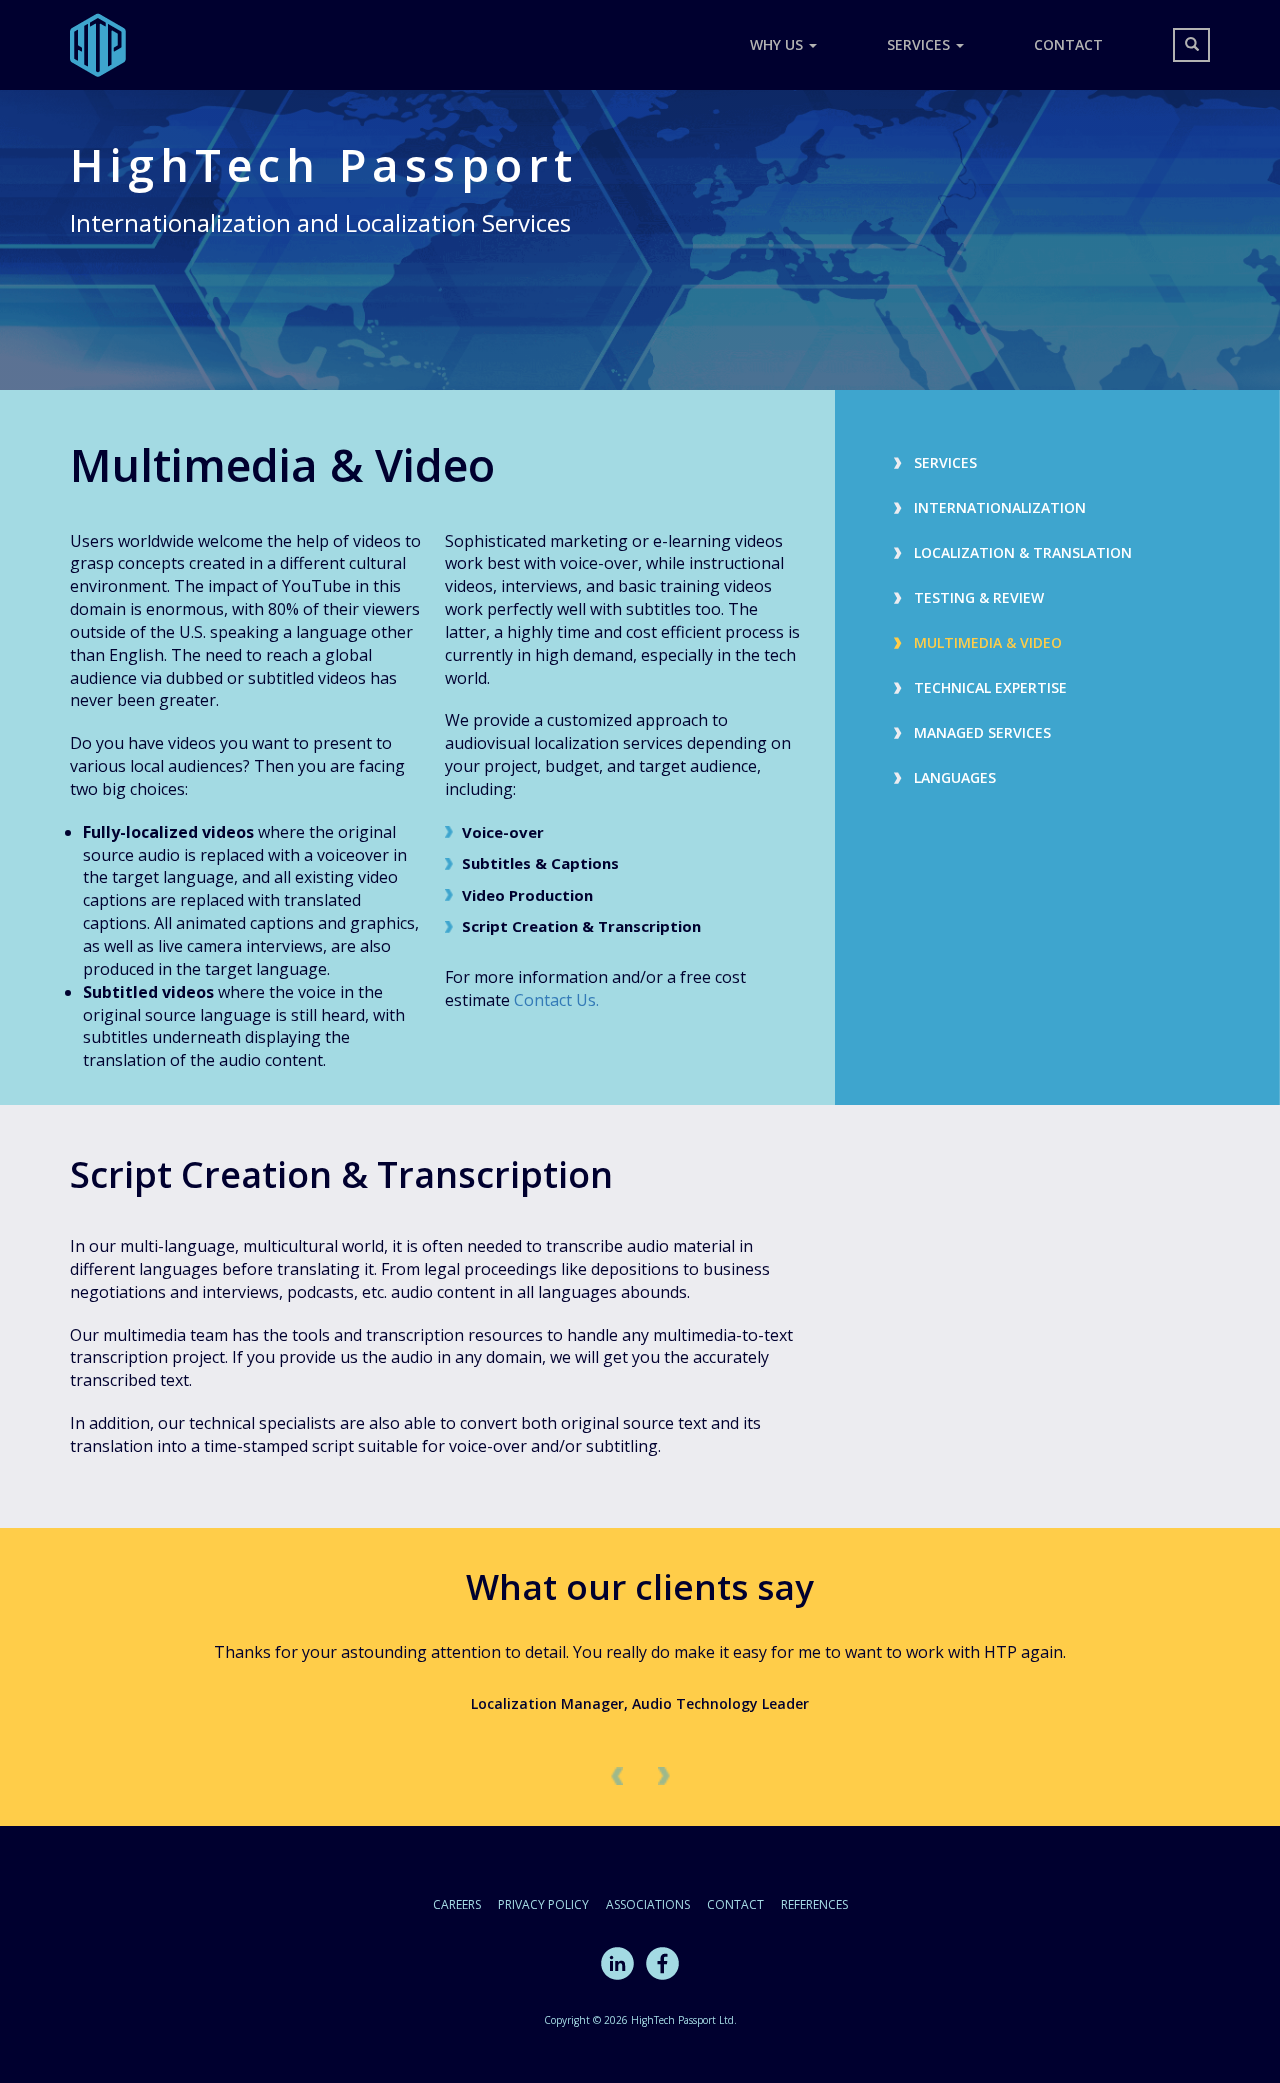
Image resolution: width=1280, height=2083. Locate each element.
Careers (457, 1904)
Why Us (778, 44)
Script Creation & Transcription (581, 926)
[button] (615, 1776)
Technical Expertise (990, 687)
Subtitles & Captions (540, 863)
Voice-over (503, 832)
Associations (648, 1904)
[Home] (105, 45)
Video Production (527, 895)
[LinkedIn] (617, 1961)
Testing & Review (979, 597)
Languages (955, 777)
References (814, 1904)
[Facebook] (662, 1961)
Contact (1068, 44)
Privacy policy (543, 1904)
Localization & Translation (1023, 552)
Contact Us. (556, 1000)
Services (920, 44)
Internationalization (1000, 507)
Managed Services (982, 732)
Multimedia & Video (988, 642)
